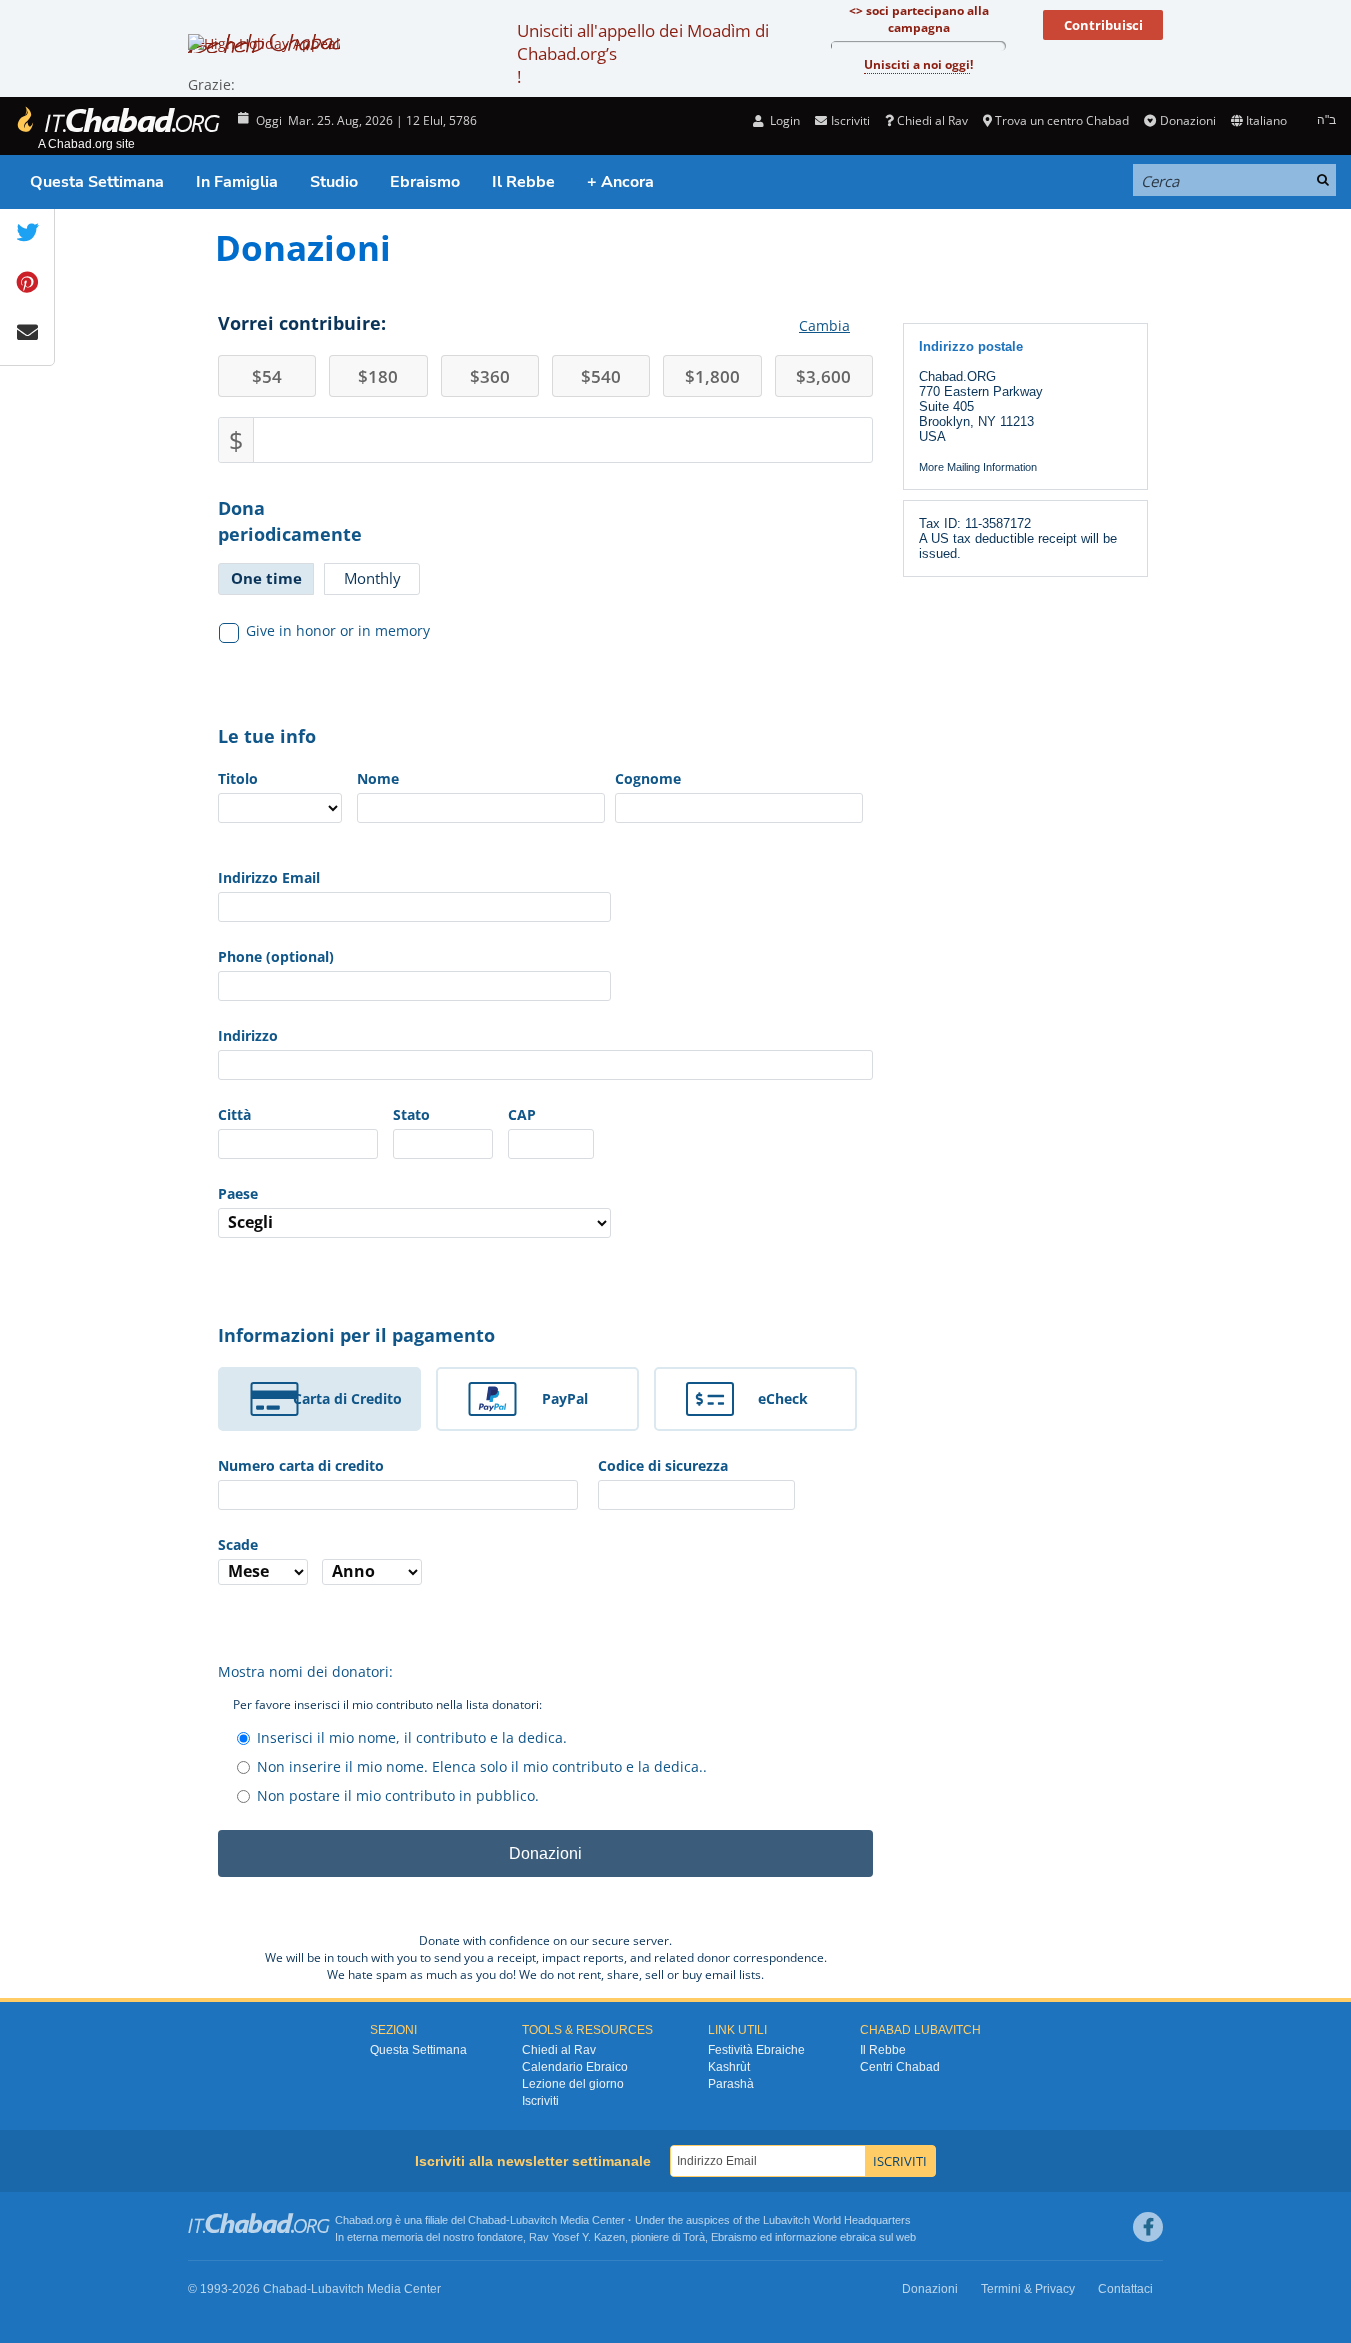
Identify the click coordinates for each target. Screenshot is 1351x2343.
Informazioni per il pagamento (356, 1335)
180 (378, 376)
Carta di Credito (347, 1398)
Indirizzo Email (269, 877)
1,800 (712, 376)
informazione (806, 2237)
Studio (334, 182)
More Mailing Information (978, 467)
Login (783, 120)
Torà (694, 2237)
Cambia (824, 325)
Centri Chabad (900, 2067)
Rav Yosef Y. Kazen (577, 2237)
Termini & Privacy (1028, 2289)
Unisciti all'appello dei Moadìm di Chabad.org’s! (643, 53)
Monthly (372, 578)
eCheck (783, 1398)
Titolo (238, 778)
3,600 (823, 376)
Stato (411, 1114)
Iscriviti (540, 2101)
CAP (522, 1114)
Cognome (648, 778)
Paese (238, 1193)
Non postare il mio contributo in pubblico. (398, 1795)
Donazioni (1187, 120)
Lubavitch (533, 2220)
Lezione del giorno (573, 2084)
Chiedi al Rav (932, 120)
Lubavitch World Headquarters (837, 2220)
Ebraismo (425, 182)
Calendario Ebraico (575, 2067)
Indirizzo (248, 1035)
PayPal (565, 1398)
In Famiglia (237, 182)
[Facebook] (1148, 2227)
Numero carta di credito (301, 1465)
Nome (378, 778)
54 (267, 376)
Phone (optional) (276, 956)
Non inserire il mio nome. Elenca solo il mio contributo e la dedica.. (482, 1766)
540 (601, 376)
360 (490, 376)
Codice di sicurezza (663, 1465)
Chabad (487, 2220)
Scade (238, 1544)
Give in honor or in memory (338, 630)
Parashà (731, 2084)
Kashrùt (729, 2067)
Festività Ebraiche (756, 2050)
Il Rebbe (523, 182)
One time (266, 578)
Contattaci (1125, 2289)
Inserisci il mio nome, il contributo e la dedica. (412, 1737)
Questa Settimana (97, 182)
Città (234, 1114)
